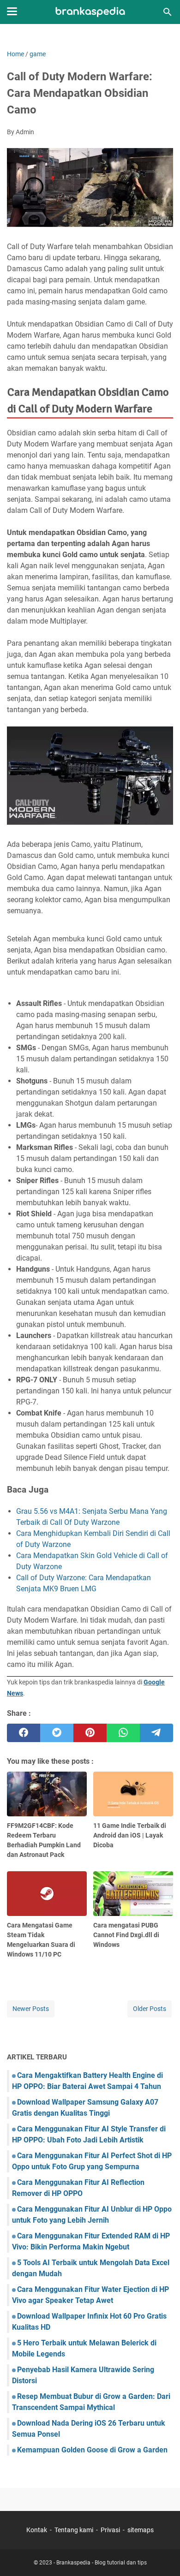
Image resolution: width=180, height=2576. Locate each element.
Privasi (110, 2530)
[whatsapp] (123, 1733)
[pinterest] (90, 1733)
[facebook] (24, 1733)
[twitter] (57, 1733)
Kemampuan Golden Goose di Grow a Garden (92, 2450)
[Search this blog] (168, 12)
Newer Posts (31, 2009)
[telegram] (156, 1733)
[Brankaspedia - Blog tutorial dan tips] (90, 12)
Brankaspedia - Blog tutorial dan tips (102, 2563)
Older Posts (150, 2009)
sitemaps (141, 2530)
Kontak (37, 2530)
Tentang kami (74, 2530)
